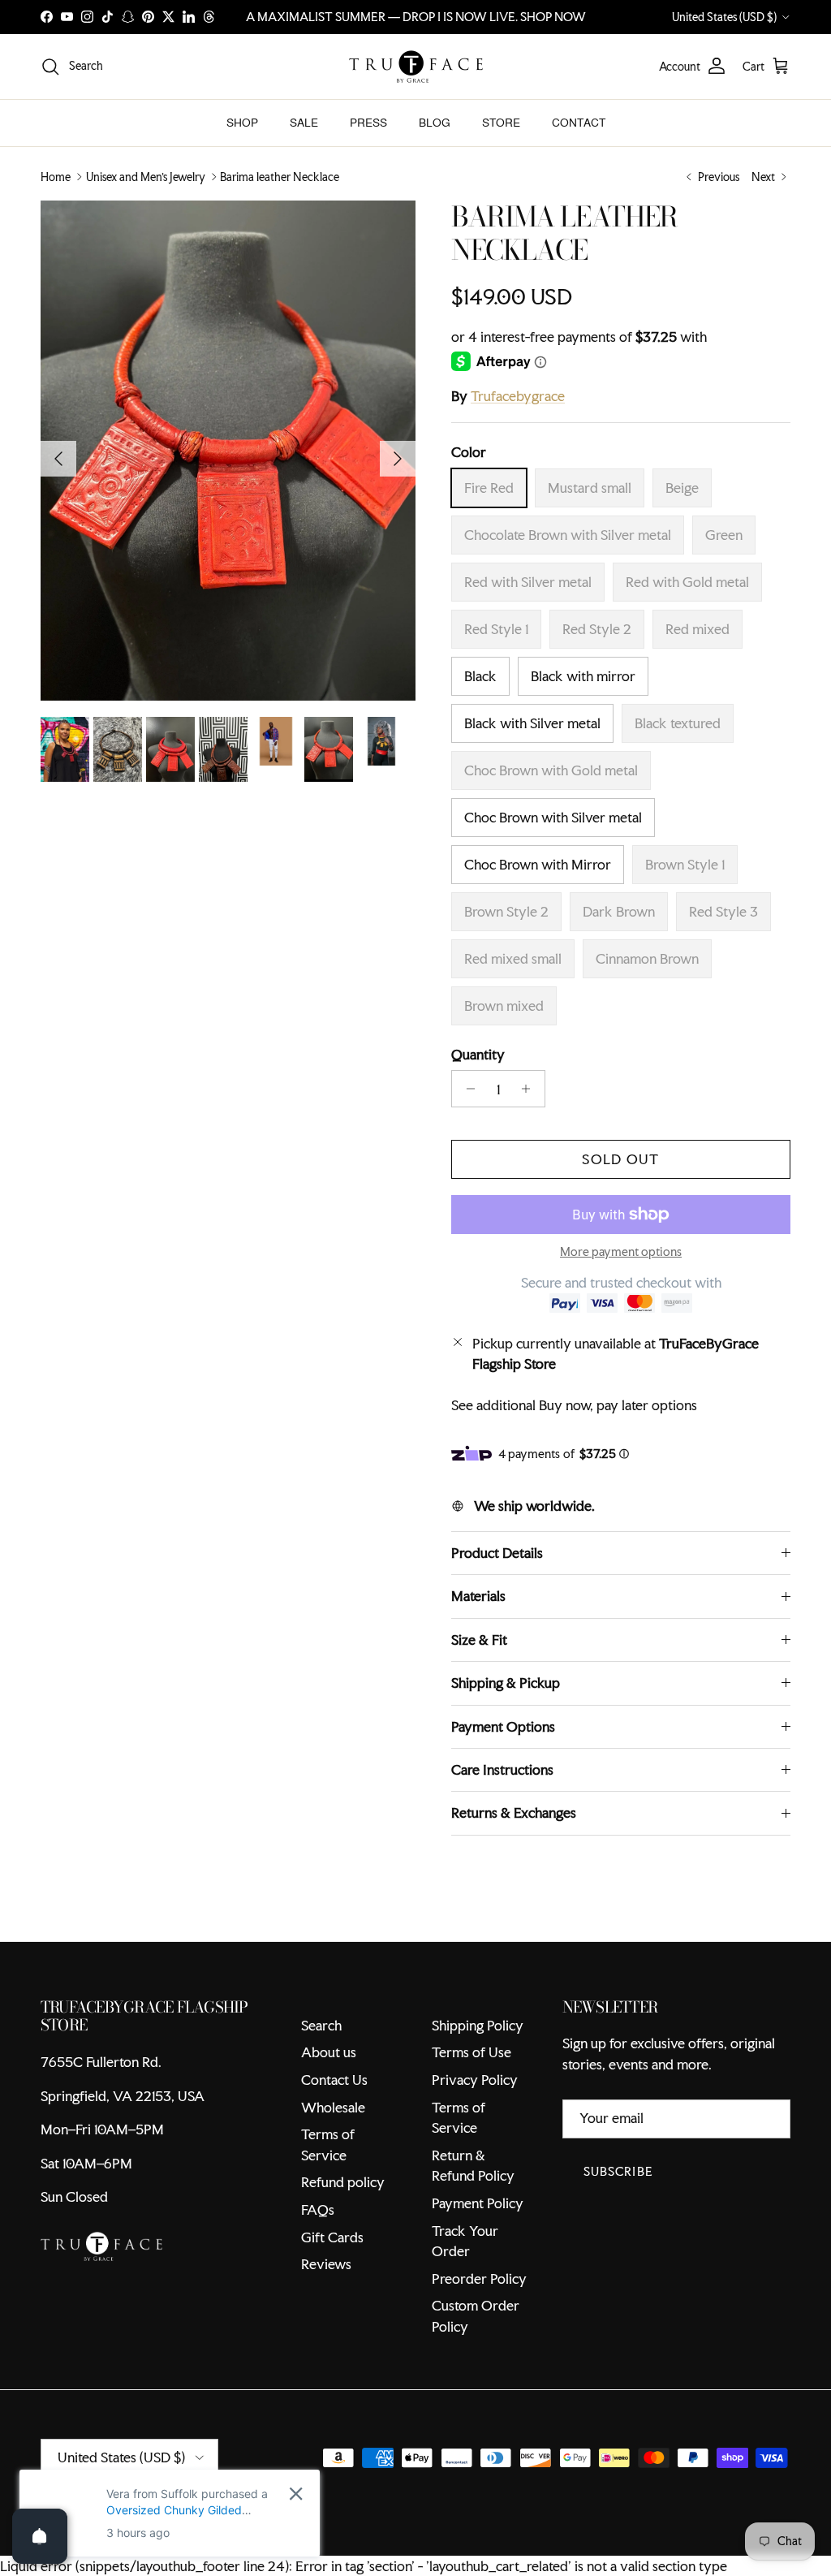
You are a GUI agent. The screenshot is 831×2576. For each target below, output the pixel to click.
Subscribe (618, 2171)
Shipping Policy (478, 2025)
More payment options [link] (621, 1252)
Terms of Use (471, 2052)
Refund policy (343, 2182)
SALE (304, 123)
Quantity (478, 1054)
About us (329, 2052)
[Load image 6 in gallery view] (228, 451)
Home (56, 177)
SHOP (242, 123)
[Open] (40, 2536)
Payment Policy (478, 2203)
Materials (478, 1596)
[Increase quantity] (530, 1089)
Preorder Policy (479, 2278)
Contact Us (334, 2080)
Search (321, 2025)
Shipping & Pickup (506, 1683)
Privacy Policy (475, 2080)
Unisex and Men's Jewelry (146, 177)
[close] (296, 2494)
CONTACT (579, 123)
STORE (501, 123)
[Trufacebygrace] (416, 67)
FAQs (318, 2209)
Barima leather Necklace (280, 177)
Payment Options (503, 1726)
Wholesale (333, 2107)
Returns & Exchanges (514, 1812)
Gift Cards (332, 2237)
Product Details (497, 1553)
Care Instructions (502, 1769)
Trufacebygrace (518, 396)
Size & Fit (479, 1640)
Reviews (326, 2264)
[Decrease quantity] (466, 1089)
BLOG (435, 123)
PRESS (368, 123)
